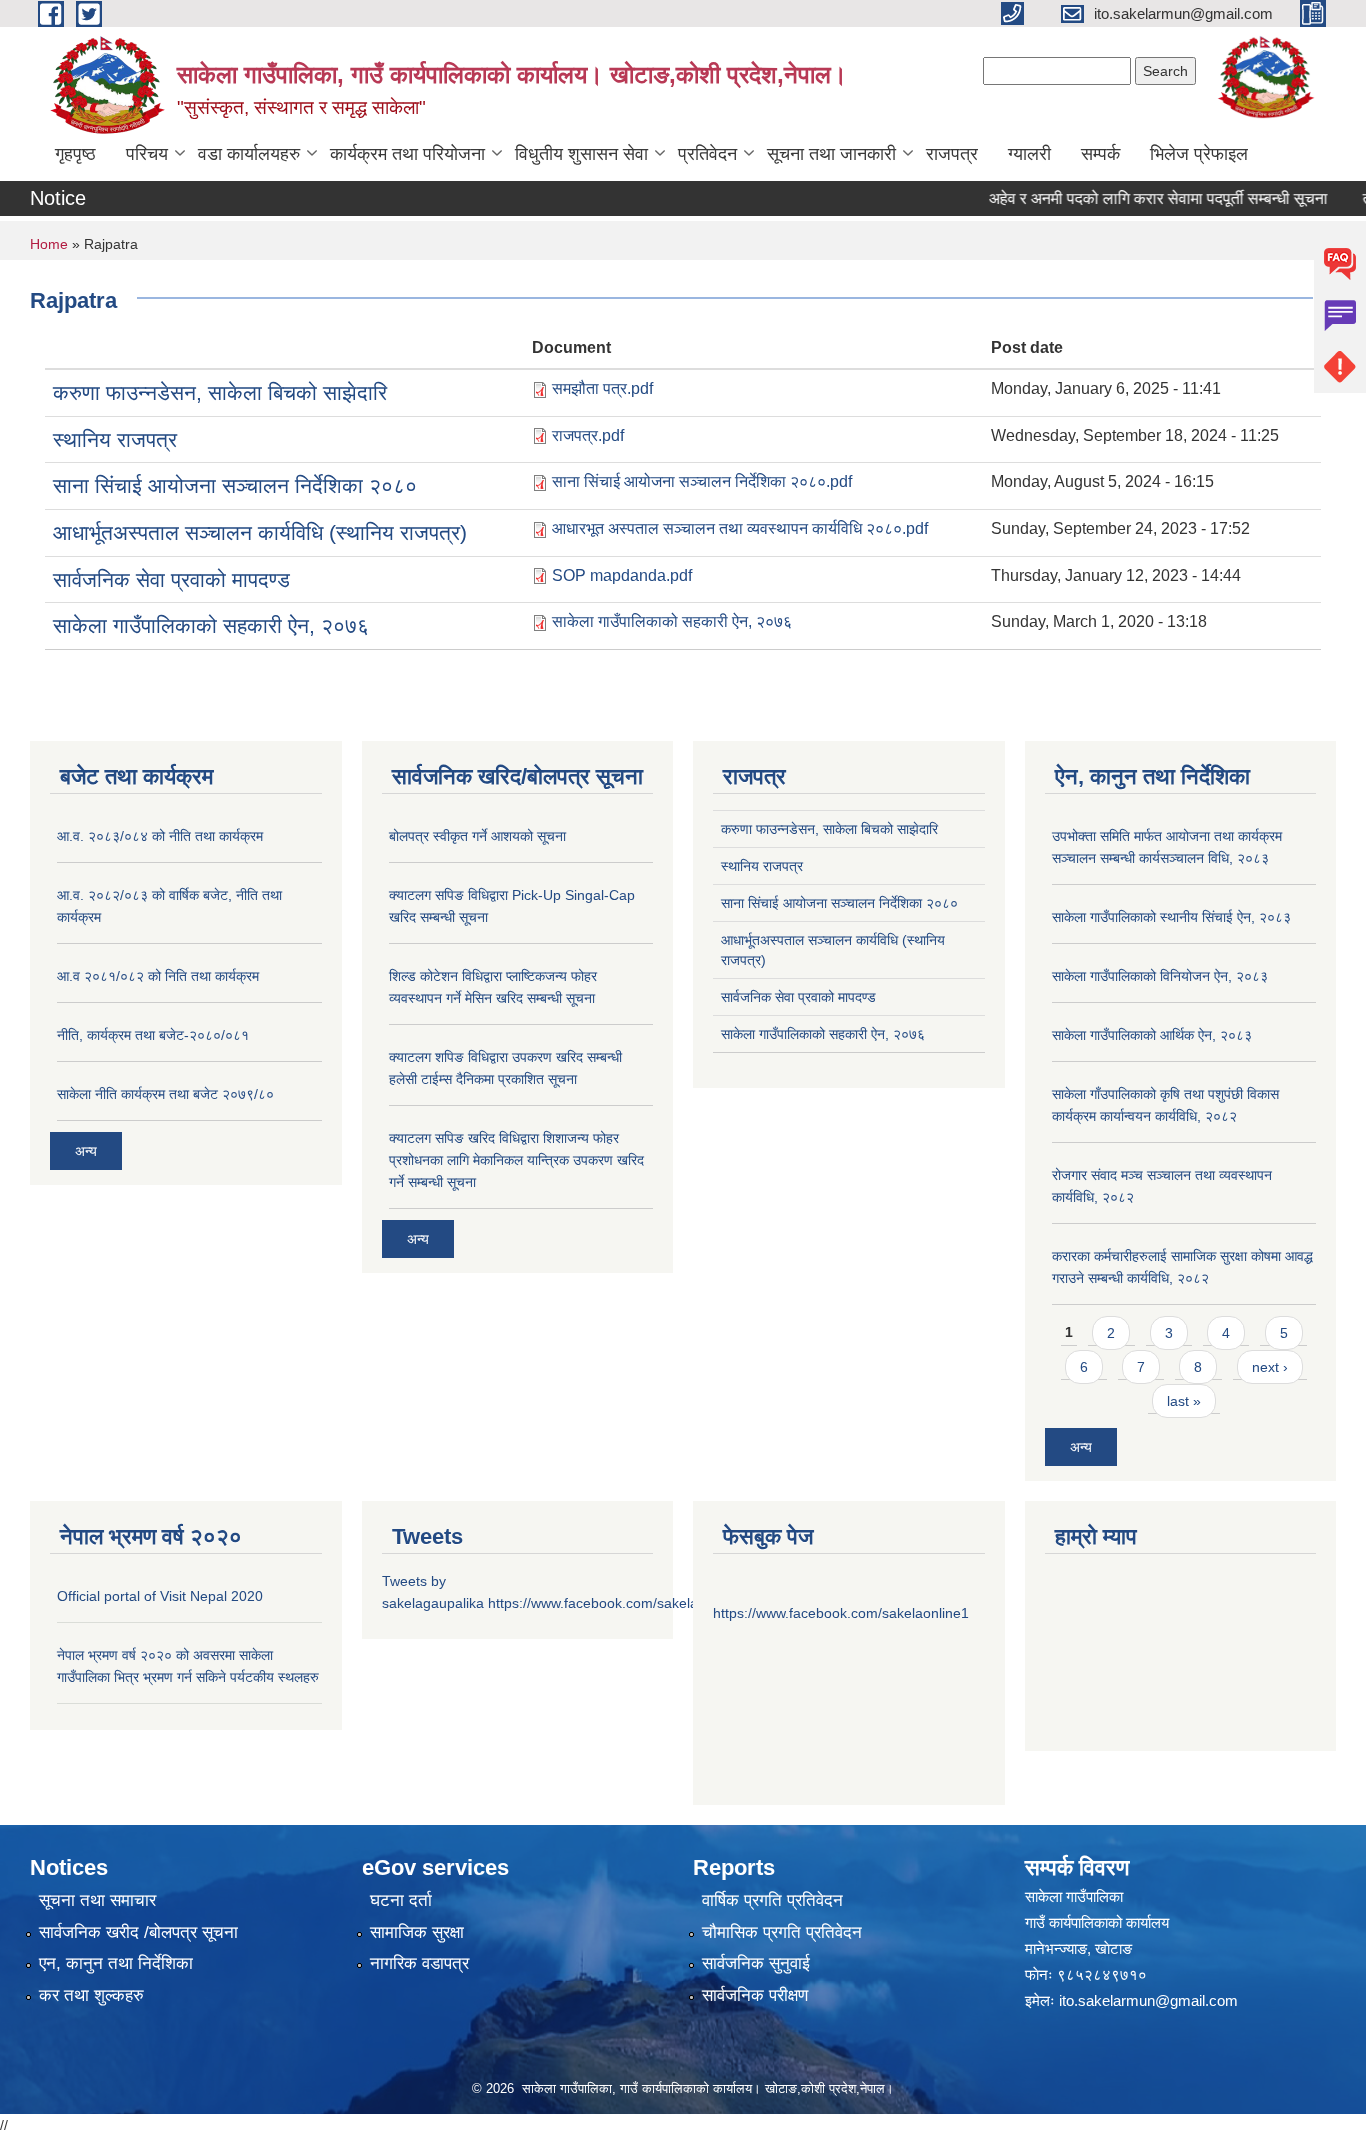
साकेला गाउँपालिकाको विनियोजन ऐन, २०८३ (1160, 976)
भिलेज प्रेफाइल (1199, 154)
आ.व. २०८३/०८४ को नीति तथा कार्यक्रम (160, 836)
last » (1184, 1401)
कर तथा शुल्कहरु (91, 1995)
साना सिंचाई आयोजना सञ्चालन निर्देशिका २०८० (235, 485)
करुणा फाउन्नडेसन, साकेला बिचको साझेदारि (220, 392)
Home (49, 244)
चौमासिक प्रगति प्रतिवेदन (782, 1932)
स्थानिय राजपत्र (115, 439)
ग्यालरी (1029, 154)
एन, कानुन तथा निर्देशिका (116, 1963)
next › (1270, 1367)
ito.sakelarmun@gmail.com (1148, 2000)
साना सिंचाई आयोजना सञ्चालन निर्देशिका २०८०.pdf (702, 481)
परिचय (147, 154)
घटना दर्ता (401, 1900)
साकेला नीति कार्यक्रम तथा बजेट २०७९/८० (165, 1094)
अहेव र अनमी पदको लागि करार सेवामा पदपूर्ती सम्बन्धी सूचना (1133, 198)
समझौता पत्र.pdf (602, 388)
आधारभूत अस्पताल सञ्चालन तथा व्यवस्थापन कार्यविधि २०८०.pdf (740, 528)
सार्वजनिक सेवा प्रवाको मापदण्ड (171, 579)
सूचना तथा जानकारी (831, 154)
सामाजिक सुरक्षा (417, 1932)
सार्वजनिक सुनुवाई (756, 1963)
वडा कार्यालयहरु (249, 154)
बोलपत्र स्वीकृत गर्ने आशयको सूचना (477, 836)
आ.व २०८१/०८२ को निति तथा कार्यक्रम (158, 976)
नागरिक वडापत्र (419, 1963)
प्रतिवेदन (707, 154)
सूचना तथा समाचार (97, 1900)
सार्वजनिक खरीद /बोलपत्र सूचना (138, 1932)
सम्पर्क (1100, 154)
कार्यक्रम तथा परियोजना (407, 154)
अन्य (86, 1151)
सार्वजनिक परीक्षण (755, 1995)
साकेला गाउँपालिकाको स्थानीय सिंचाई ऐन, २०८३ (1171, 917)
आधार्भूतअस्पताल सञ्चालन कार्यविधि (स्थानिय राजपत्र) (260, 532)
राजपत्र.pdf (588, 435)
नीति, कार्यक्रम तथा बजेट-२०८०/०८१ (153, 1035)
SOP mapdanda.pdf (622, 575)
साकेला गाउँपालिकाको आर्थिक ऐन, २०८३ (1152, 1035)
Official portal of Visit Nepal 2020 (160, 1596)
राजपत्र (952, 154)
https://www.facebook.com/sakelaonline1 (616, 1603)
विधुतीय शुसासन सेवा (581, 154)
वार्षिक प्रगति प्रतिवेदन (772, 1900)
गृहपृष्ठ (75, 154)
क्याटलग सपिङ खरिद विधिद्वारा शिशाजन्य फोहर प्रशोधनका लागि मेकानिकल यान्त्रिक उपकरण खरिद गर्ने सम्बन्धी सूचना (516, 1160)
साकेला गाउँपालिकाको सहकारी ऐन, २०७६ (211, 625)
